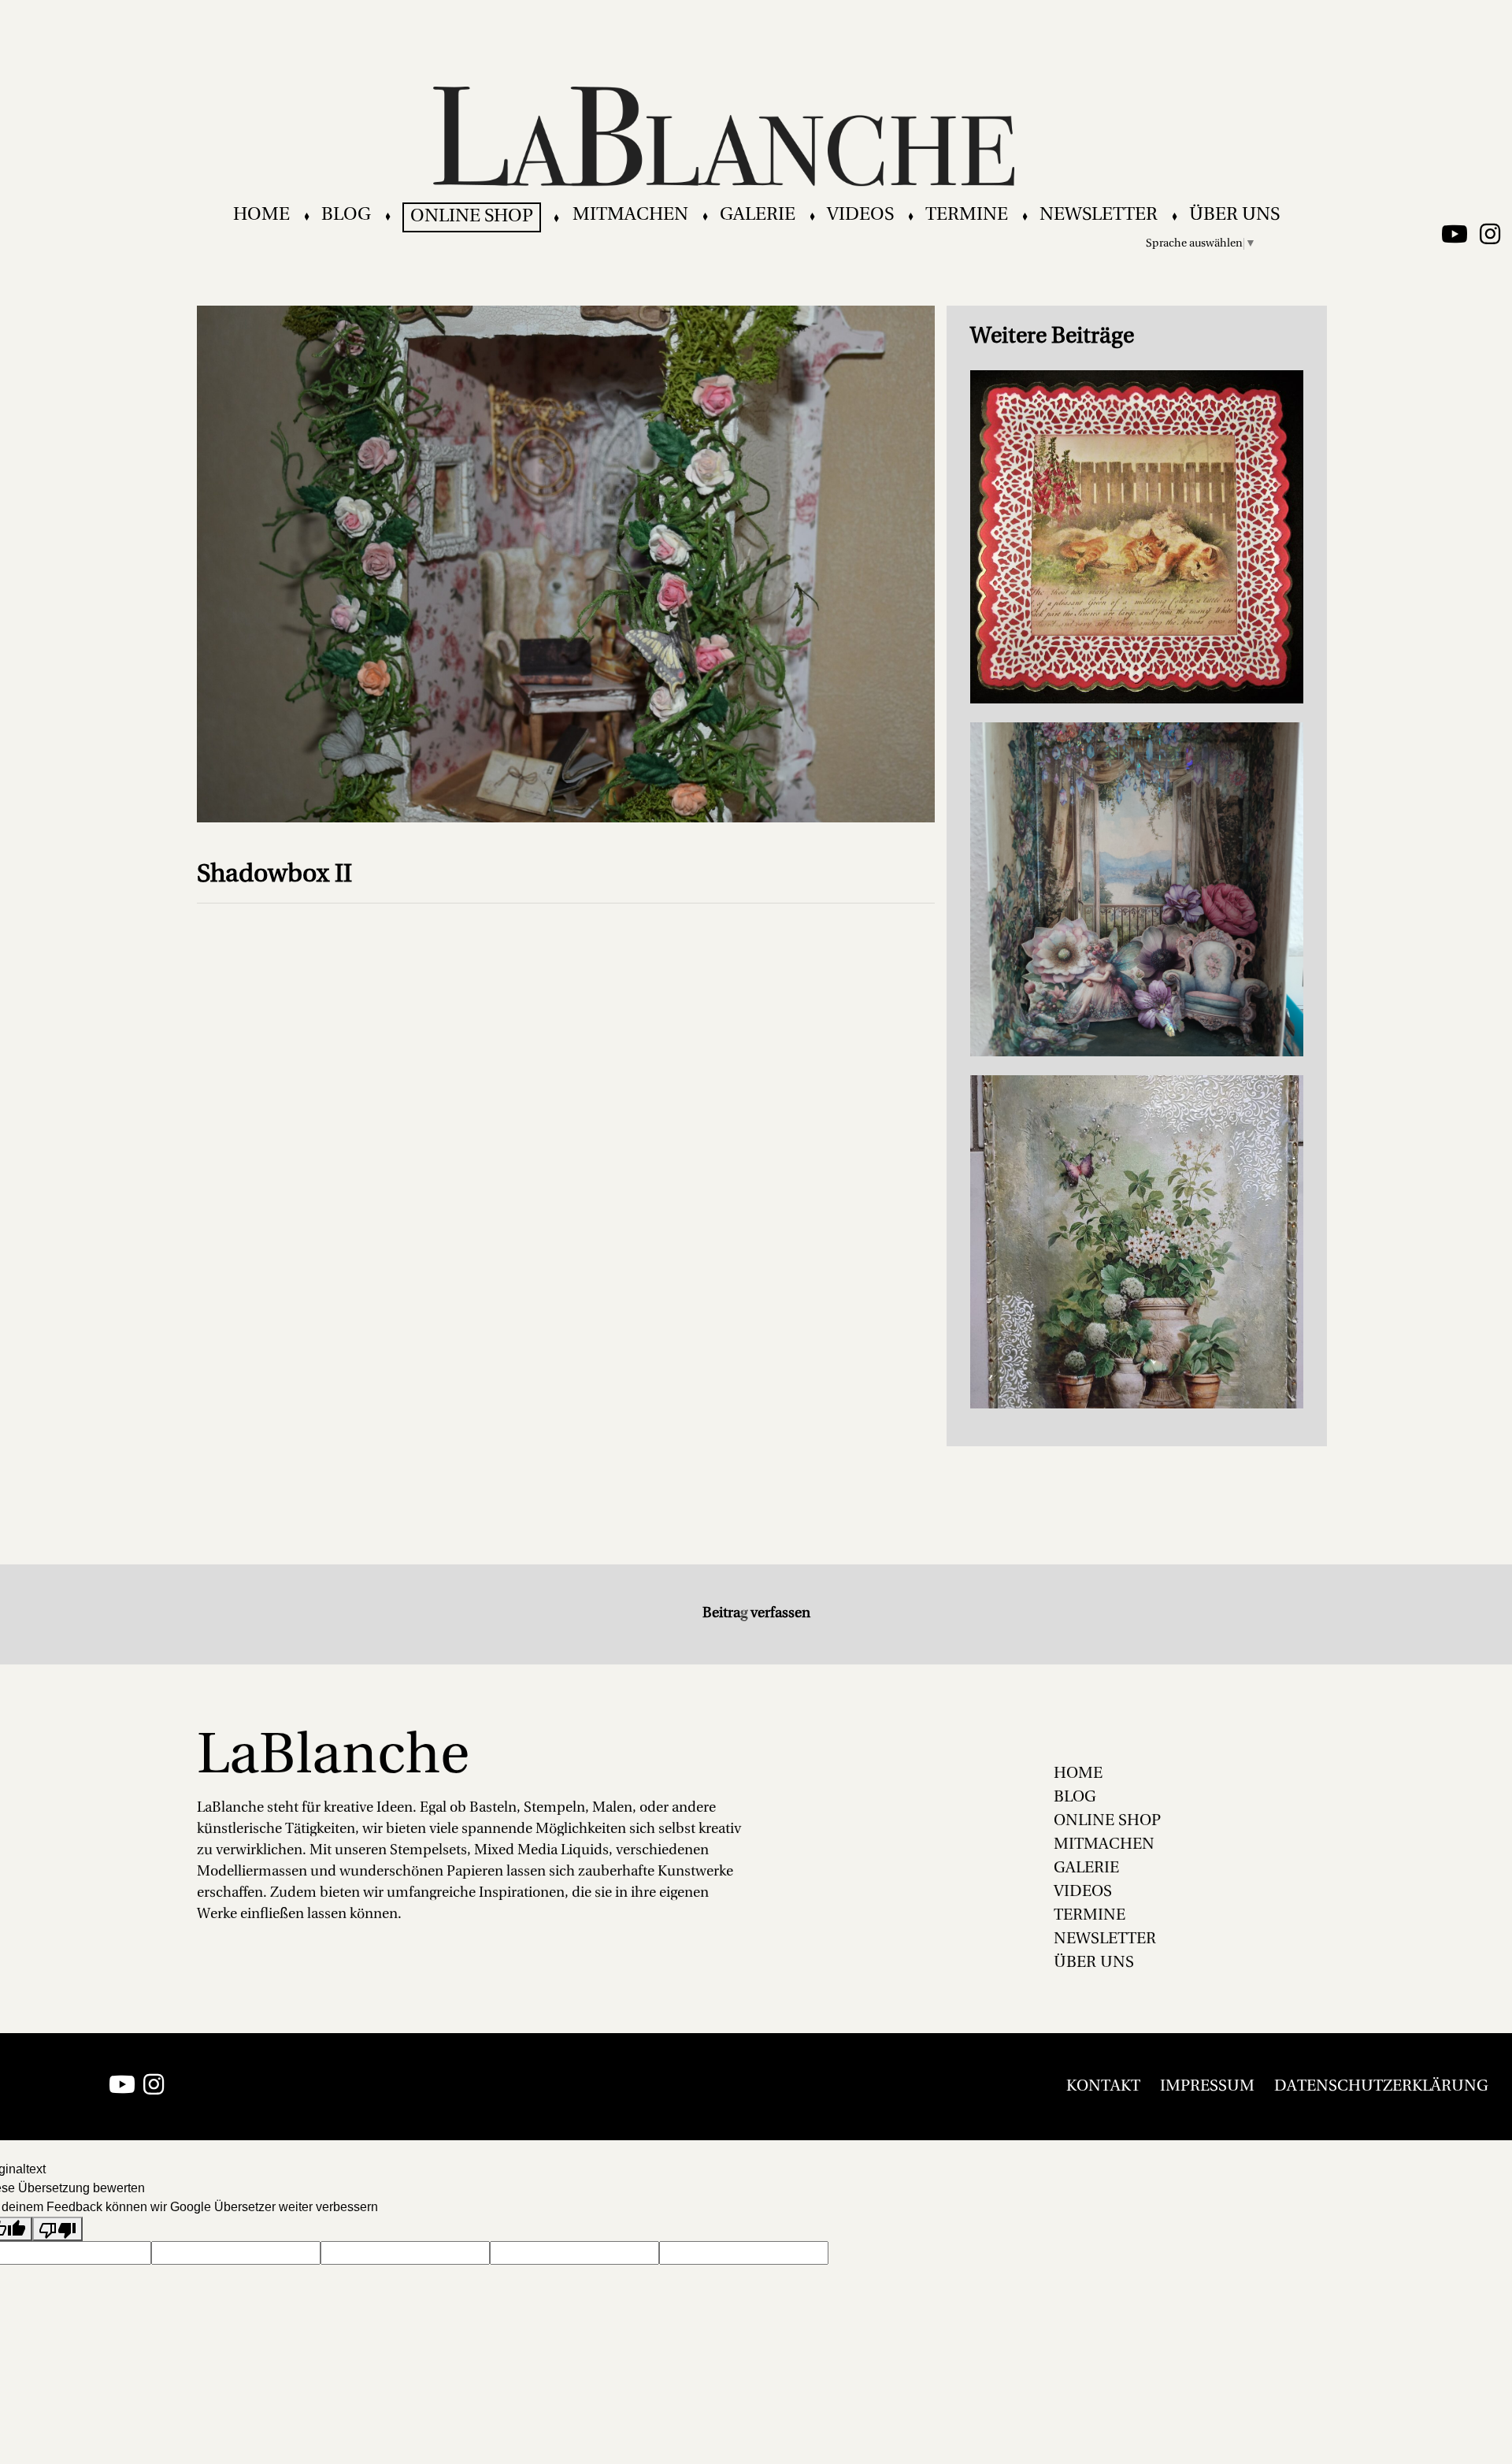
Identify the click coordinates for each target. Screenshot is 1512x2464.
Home (261, 215)
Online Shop (472, 217)
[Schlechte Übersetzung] (57, 2229)
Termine (967, 215)
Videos (860, 215)
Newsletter (1099, 215)
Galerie (758, 215)
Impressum (1207, 2087)
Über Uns (1234, 215)
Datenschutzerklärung (1381, 2087)
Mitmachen (630, 215)
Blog (346, 215)
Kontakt (1103, 2087)
